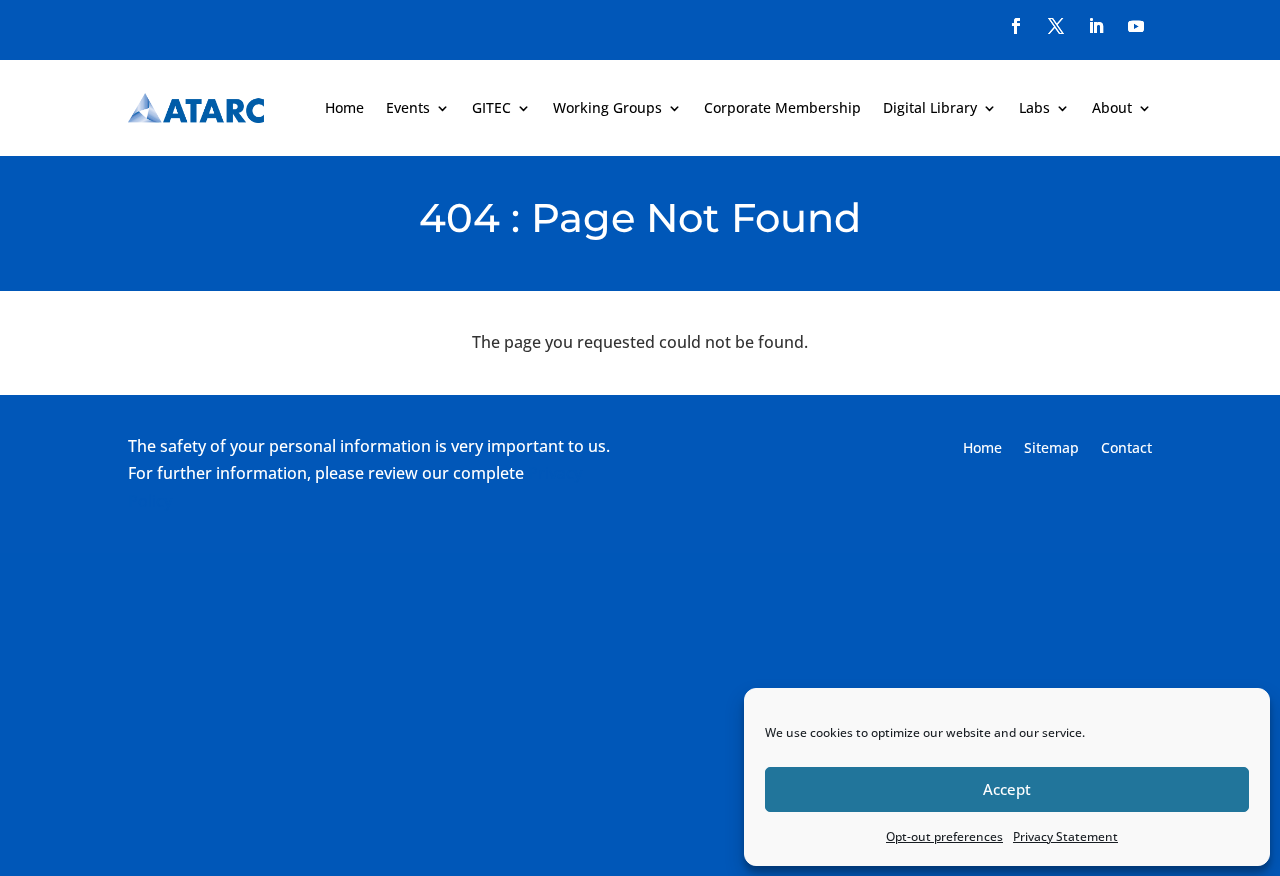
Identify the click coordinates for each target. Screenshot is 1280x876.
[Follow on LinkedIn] (1096, 26)
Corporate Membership (782, 107)
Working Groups (607, 107)
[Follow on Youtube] (1136, 26)
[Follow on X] (1056, 26)
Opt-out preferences (944, 836)
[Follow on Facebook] (1016, 26)
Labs (1034, 107)
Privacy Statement (1065, 836)
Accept (1007, 789)
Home (344, 107)
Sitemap (1051, 449)
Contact (1126, 449)
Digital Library (930, 107)
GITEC (491, 107)
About (1112, 107)
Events (408, 107)
